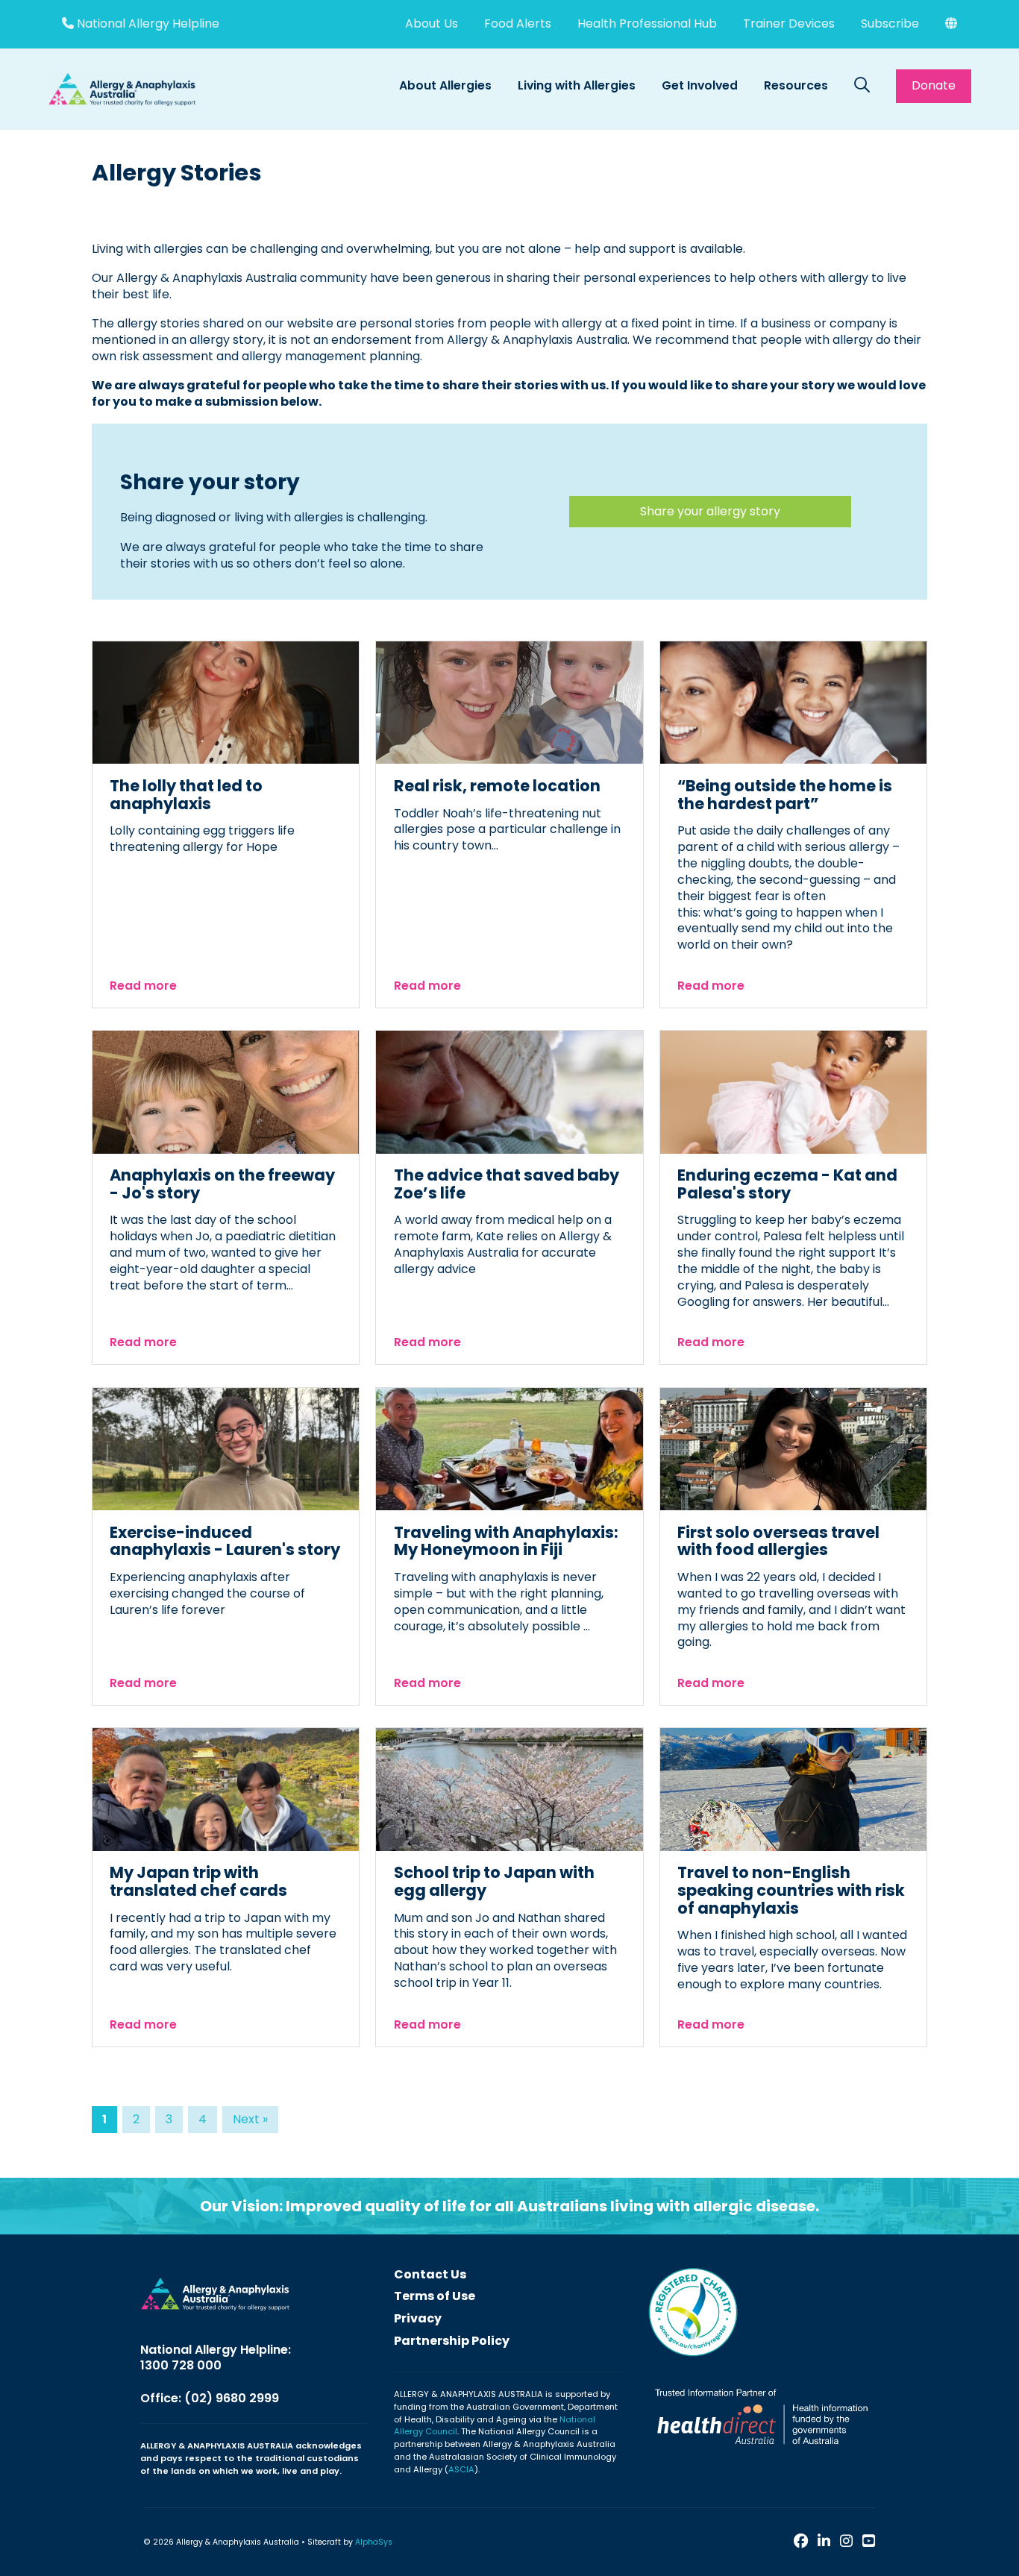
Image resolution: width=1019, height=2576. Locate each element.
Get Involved (700, 85)
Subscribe (890, 23)
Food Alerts (518, 23)
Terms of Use (435, 2296)
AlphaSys (374, 2542)
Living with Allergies (577, 85)
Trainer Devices (789, 23)
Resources (796, 85)
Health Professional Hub (647, 23)
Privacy (418, 2318)
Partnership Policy (452, 2341)
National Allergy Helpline (147, 24)
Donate (934, 85)
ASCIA (461, 2469)
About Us (432, 23)
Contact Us (430, 2274)
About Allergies (445, 85)
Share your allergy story (710, 511)
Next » (250, 2119)
